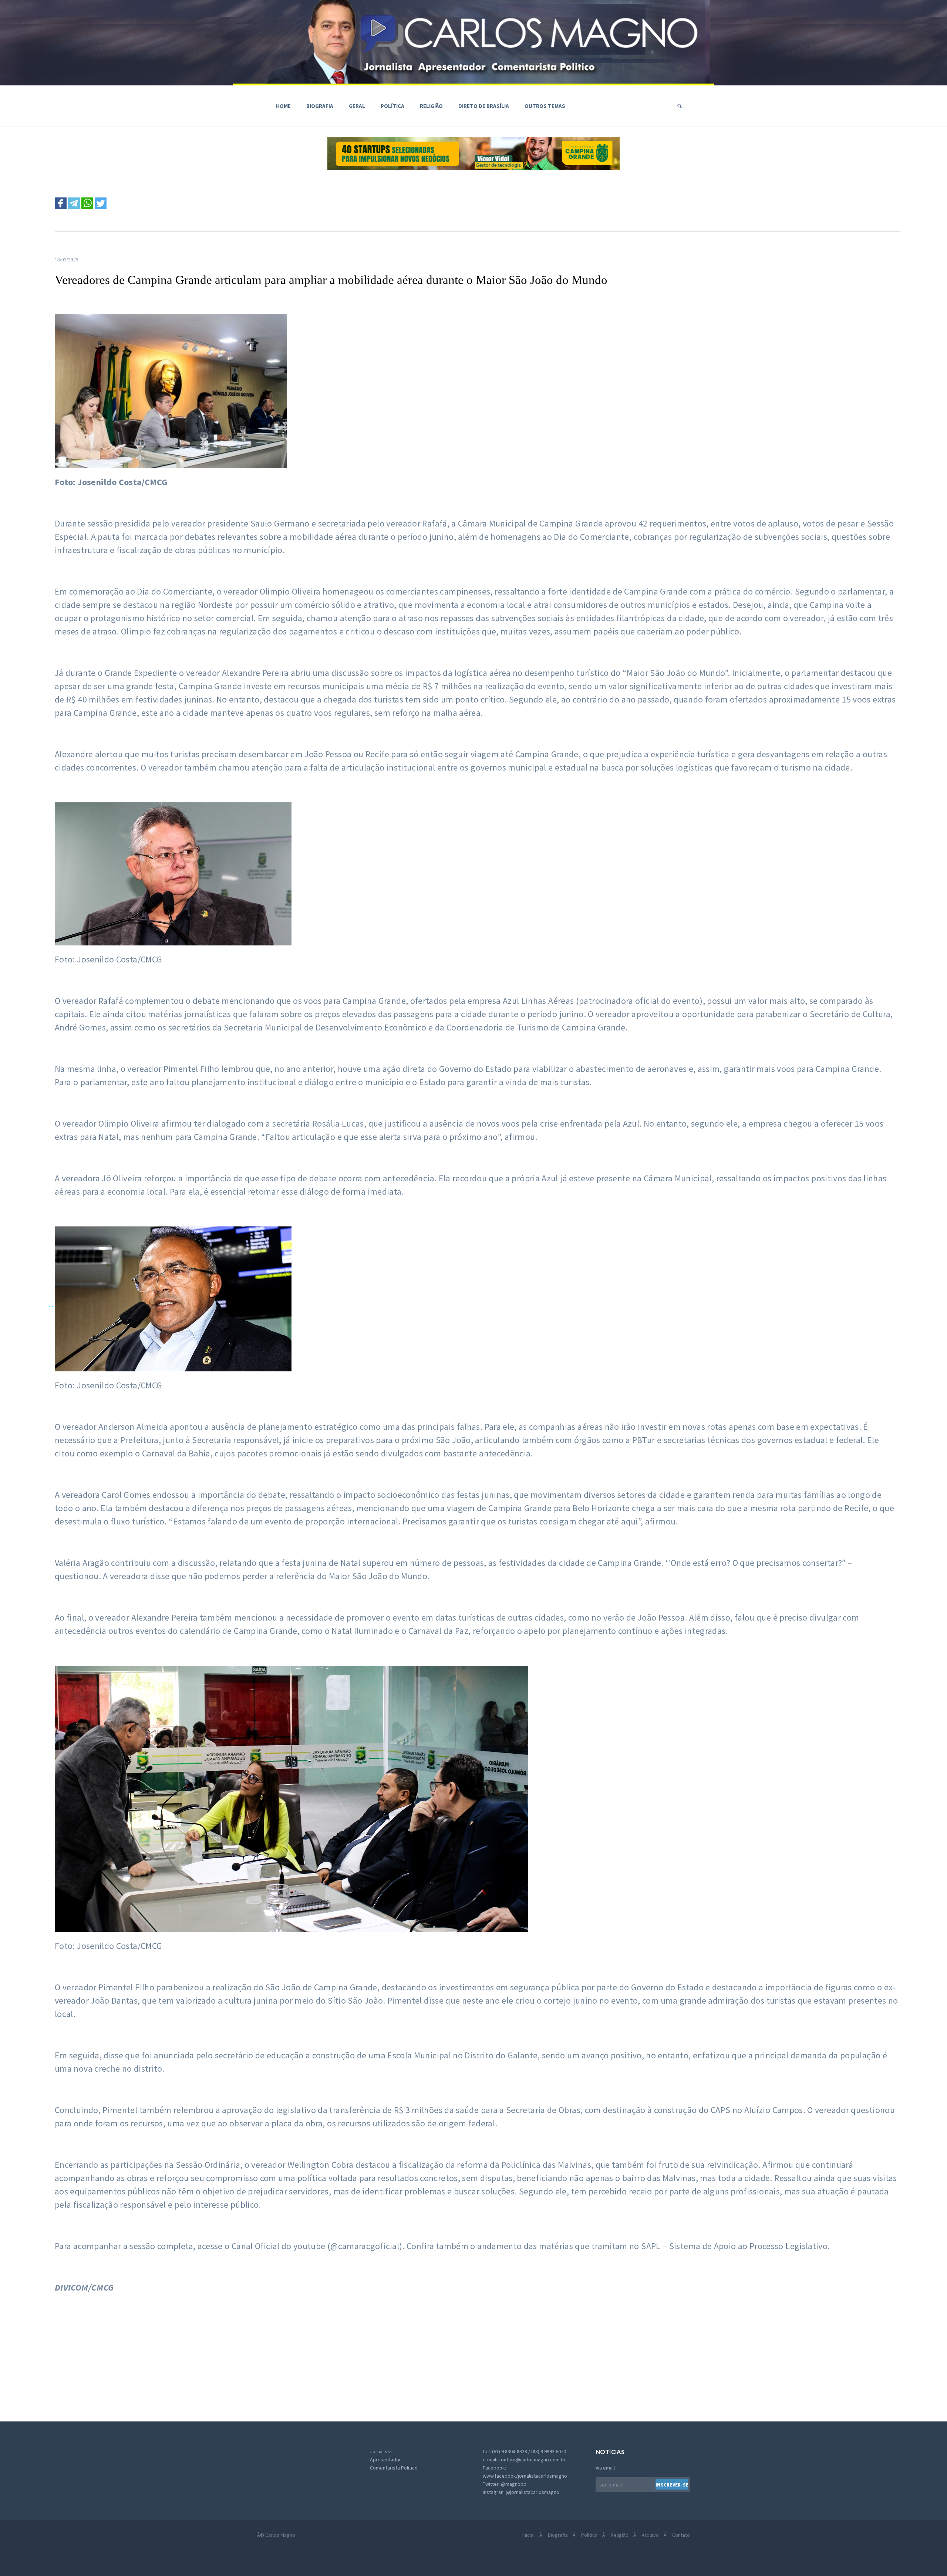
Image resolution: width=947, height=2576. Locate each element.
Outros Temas (545, 106)
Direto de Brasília (484, 106)
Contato (681, 2535)
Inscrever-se (672, 2485)
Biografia (320, 106)
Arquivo (650, 2535)
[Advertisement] (245, 2355)
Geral (357, 106)
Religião (431, 106)
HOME (283, 106)
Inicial (528, 2535)
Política (392, 106)
